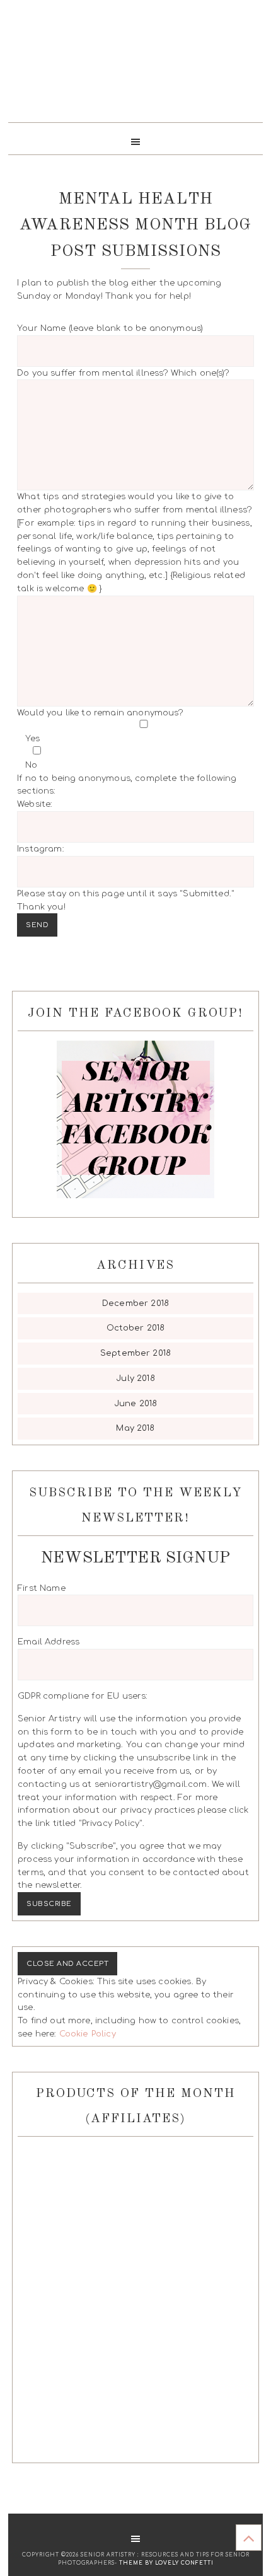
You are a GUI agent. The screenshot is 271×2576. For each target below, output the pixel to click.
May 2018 (135, 1428)
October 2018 (136, 1328)
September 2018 (135, 1353)
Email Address (49, 1642)
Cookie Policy (88, 2034)
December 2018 (135, 1303)
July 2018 (135, 1378)
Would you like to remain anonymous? (127, 810)
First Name (42, 1588)
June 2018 (135, 1404)
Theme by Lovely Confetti (166, 2563)
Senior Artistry (135, 66)
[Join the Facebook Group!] (135, 1119)
